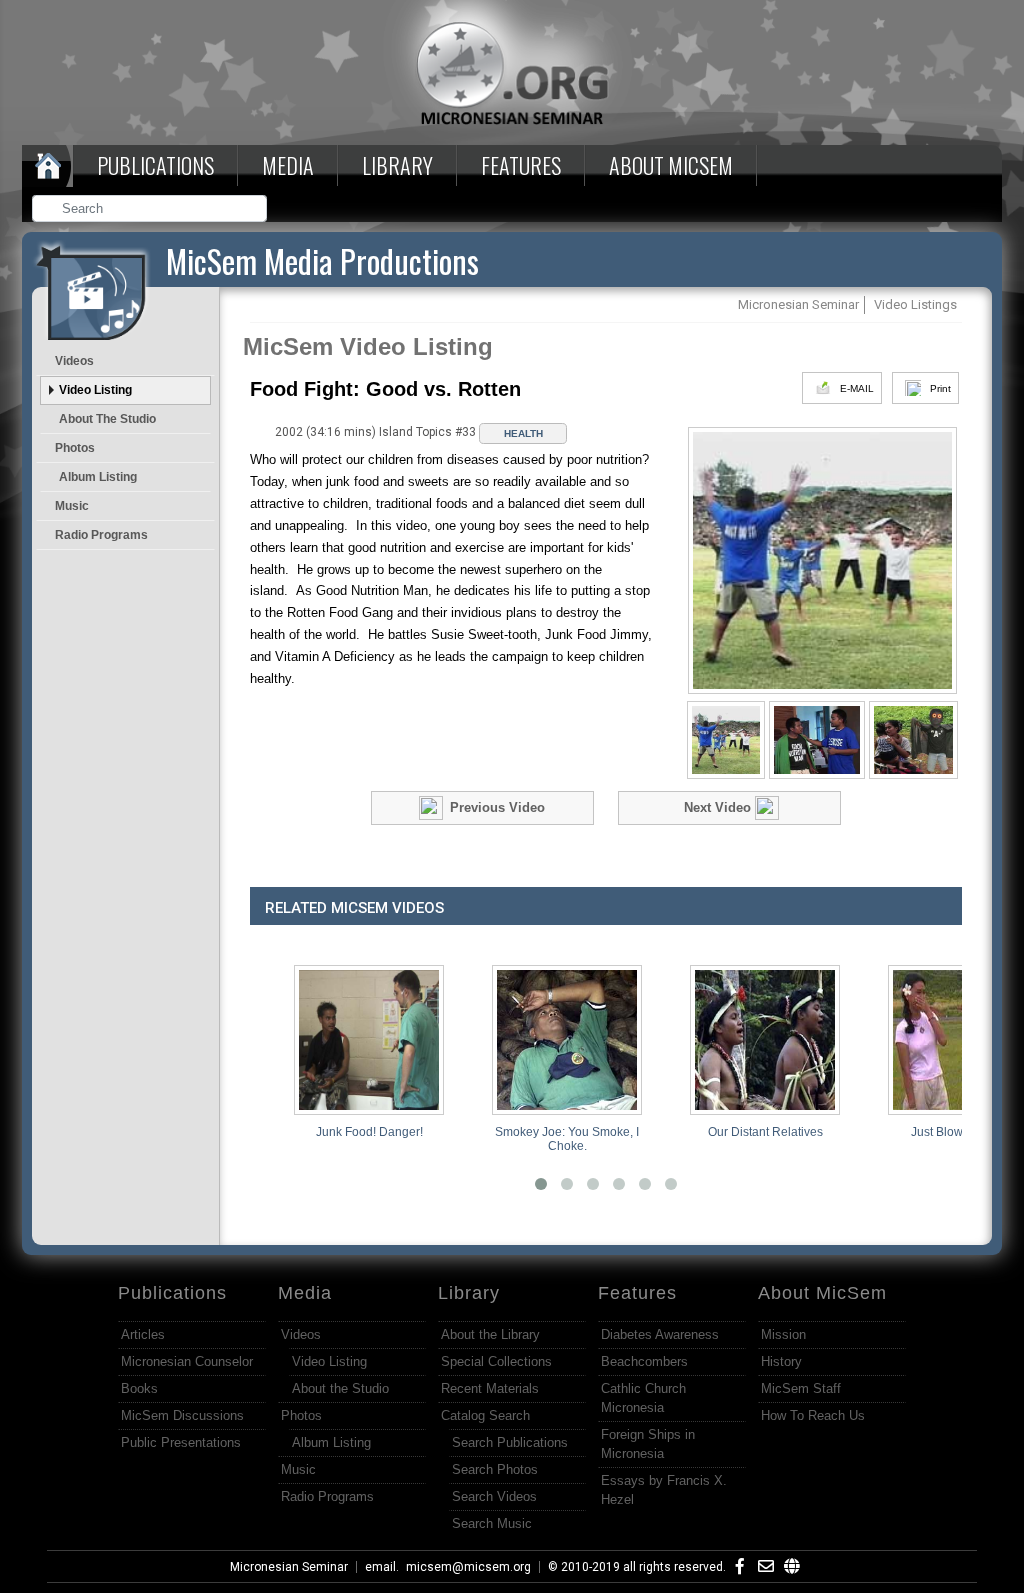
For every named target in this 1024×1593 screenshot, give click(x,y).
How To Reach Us (813, 1415)
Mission (783, 1334)
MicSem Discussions (182, 1415)
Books (139, 1388)
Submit (253, 210)
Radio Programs (101, 535)
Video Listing (95, 390)
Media (288, 165)
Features (521, 165)
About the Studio (107, 419)
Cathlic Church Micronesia (643, 1398)
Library (397, 165)
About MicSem (822, 1293)
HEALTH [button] (523, 433)
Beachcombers (644, 1361)
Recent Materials (490, 1388)
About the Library (490, 1334)
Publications (155, 165)
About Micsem (671, 165)
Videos (74, 361)
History (781, 1361)
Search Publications (510, 1442)
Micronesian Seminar (289, 1567)
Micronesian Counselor (187, 1361)
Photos (75, 448)
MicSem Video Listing (368, 346)
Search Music (492, 1523)
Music (72, 506)
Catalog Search (485, 1415)
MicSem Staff (801, 1388)
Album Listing (98, 477)
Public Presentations (181, 1442)
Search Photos (495, 1469)
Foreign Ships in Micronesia (648, 1444)
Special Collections (496, 1361)
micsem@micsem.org (468, 1567)
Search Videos (494, 1496)
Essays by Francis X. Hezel (664, 1490)
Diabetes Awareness (660, 1334)
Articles (143, 1334)
